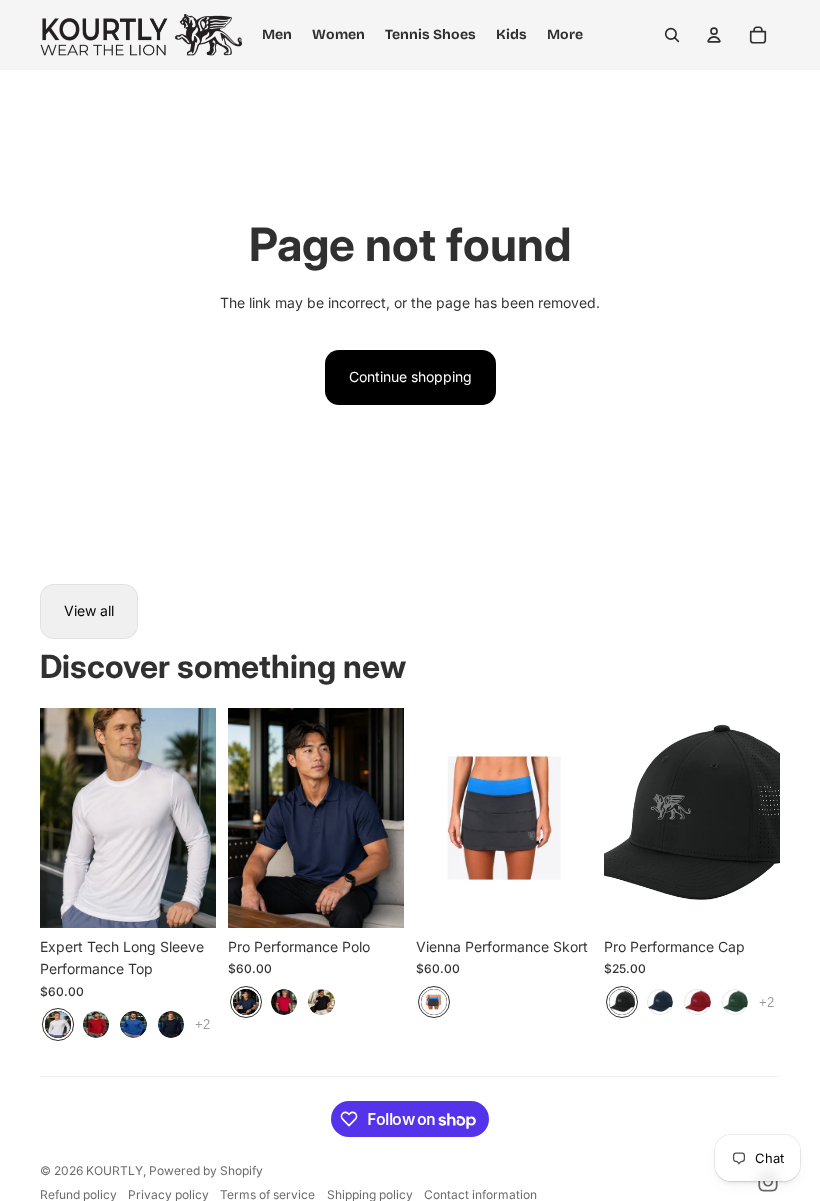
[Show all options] (202, 1024)
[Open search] (672, 35)
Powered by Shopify (206, 1170)
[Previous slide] (55, 818)
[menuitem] (565, 35)
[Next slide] (200, 818)
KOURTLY (114, 1170)
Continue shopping (410, 376)
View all (89, 610)
